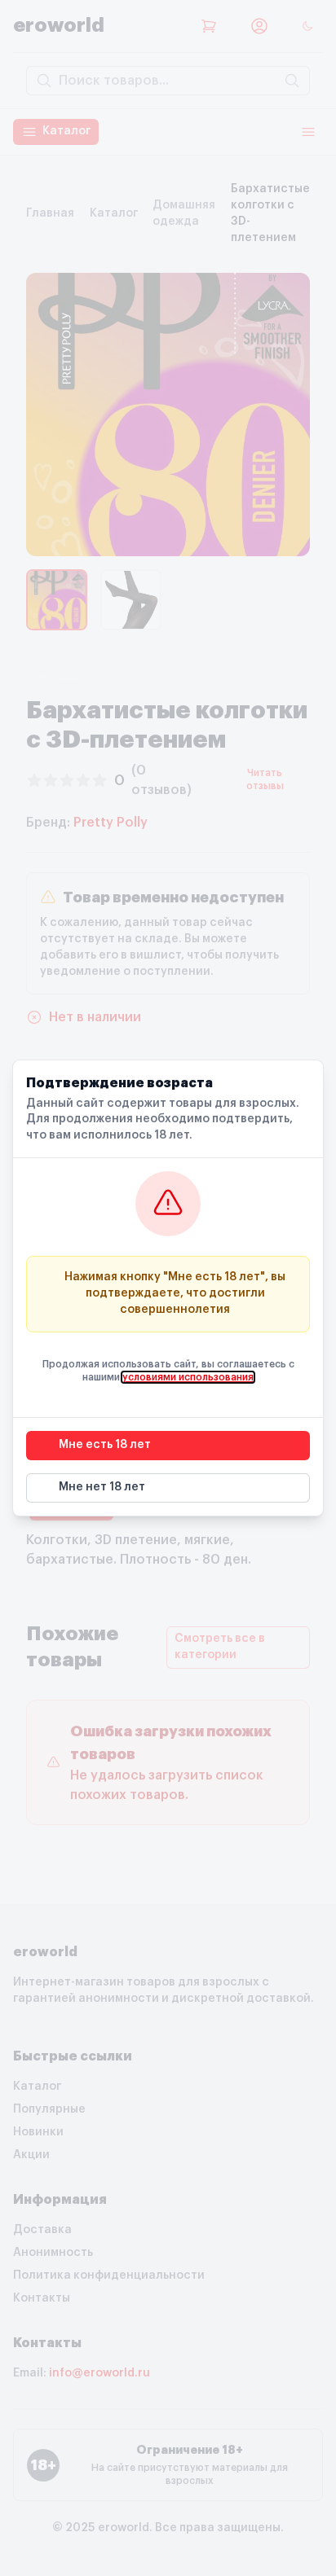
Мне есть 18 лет (105, 1445)
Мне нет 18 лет (102, 1487)
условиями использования (188, 1377)
